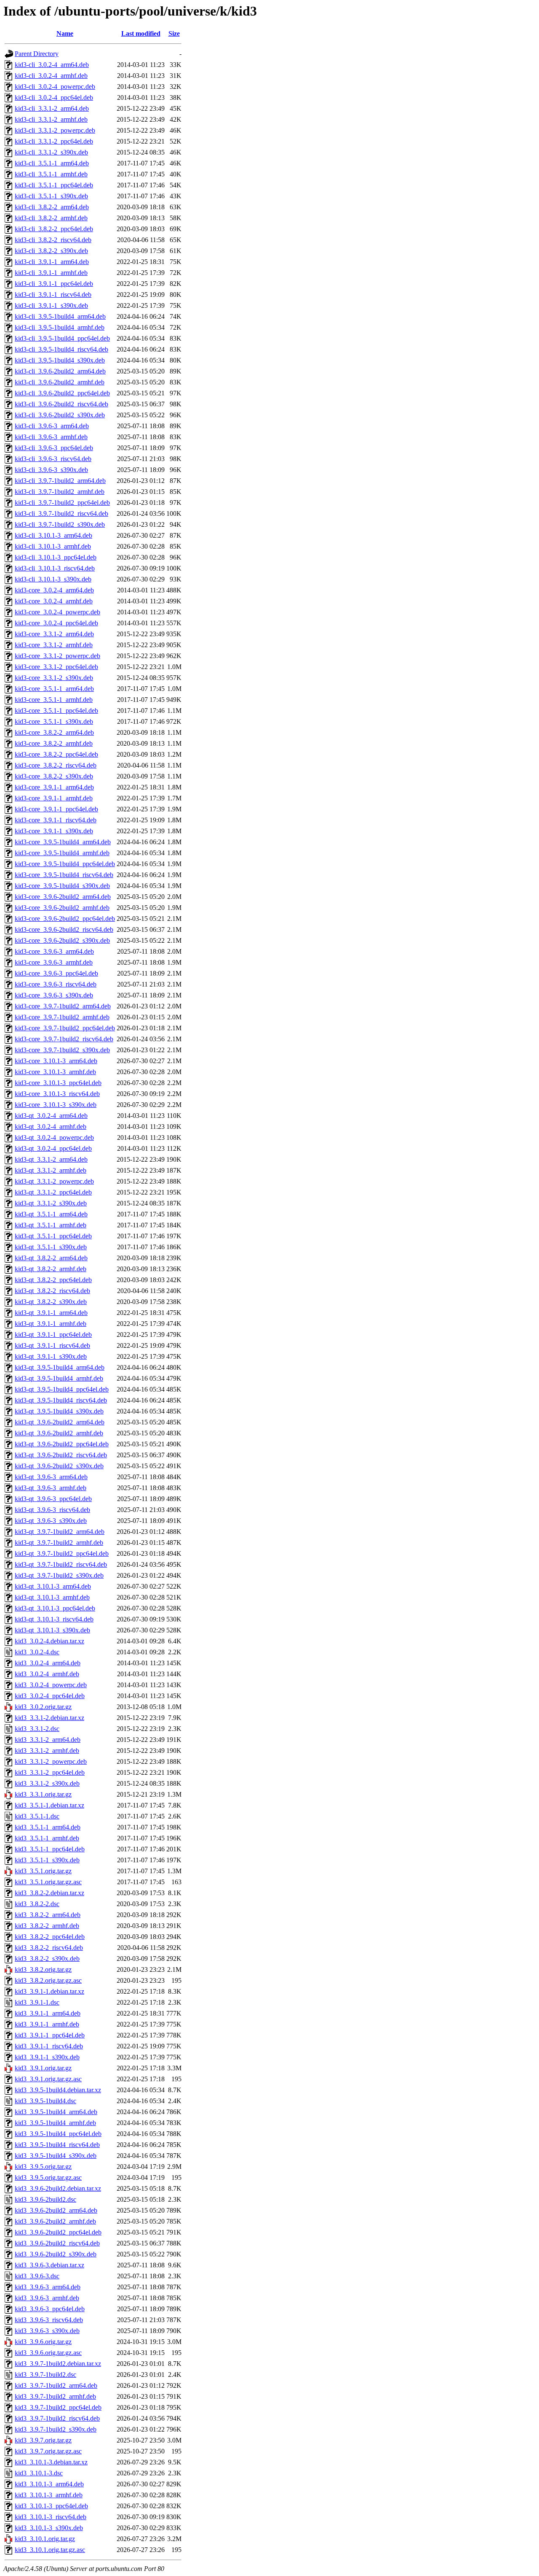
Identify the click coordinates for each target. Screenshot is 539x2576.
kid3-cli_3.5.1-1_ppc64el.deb (54, 185)
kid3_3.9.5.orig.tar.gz (43, 2167)
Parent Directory (37, 54)
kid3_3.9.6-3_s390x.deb (47, 2331)
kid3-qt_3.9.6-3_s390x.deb (51, 1521)
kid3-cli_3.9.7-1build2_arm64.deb (60, 481)
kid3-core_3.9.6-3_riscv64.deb (56, 984)
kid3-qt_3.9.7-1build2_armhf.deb (59, 1543)
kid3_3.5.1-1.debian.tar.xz (49, 1805)
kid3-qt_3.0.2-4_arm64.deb (51, 1116)
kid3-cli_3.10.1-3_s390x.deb (53, 579)
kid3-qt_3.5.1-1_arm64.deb (51, 1214)
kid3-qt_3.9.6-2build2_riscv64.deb (61, 1455)
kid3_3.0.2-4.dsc (37, 1652)
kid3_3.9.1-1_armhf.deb (47, 2024)
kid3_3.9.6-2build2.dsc (45, 2199)
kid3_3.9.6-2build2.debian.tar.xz (58, 2188)
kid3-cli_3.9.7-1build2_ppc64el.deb (62, 503)
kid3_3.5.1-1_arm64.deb (48, 1827)
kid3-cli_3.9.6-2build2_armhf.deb (60, 382)
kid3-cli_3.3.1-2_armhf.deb (51, 119)
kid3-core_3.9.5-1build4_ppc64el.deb (65, 864)
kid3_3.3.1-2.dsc (37, 1729)
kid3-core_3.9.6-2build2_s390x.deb (62, 940)
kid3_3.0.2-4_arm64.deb (48, 1663)
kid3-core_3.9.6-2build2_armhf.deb (62, 908)
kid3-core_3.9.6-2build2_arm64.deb (63, 897)
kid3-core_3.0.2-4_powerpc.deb (57, 612)
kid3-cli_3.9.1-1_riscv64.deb (53, 295)
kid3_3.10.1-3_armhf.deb (49, 2495)
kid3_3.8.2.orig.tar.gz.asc (48, 1980)
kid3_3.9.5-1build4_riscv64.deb (57, 2145)
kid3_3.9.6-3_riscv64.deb (49, 2320)
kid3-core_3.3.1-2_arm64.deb (54, 634)
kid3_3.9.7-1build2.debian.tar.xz (58, 2364)
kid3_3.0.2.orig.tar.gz (43, 1707)
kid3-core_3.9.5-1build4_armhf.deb (62, 853)
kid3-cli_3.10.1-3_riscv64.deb (55, 568)
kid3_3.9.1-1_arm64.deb (48, 2013)
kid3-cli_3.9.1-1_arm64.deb (52, 262)
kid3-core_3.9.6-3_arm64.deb (54, 951)
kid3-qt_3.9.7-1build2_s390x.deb (59, 1575)
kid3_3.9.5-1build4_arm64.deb (56, 2112)
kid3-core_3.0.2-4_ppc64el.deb (56, 623)
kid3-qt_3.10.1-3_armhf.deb (52, 1597)
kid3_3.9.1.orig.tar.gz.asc (48, 2079)
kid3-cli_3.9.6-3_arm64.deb (52, 426)
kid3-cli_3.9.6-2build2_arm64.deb (60, 371)
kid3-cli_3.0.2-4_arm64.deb (52, 65)
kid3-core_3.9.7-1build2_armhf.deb (62, 1017)
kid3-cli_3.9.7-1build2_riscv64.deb (61, 513)
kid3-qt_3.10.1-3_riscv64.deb (54, 1619)
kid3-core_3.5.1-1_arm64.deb (54, 689)
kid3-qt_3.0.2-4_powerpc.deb (54, 1137)
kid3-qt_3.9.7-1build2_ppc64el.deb (62, 1553)
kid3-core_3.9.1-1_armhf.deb (54, 798)
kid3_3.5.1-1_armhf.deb (47, 1838)
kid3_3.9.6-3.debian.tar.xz (49, 2265)
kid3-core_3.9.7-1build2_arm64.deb (63, 1006)
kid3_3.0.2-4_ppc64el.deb (50, 1696)
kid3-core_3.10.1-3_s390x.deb (56, 1105)
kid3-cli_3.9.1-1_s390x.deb (51, 305)
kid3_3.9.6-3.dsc (37, 2276)
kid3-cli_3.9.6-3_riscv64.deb (53, 459)
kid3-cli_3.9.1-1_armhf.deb (51, 273)
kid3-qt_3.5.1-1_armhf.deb (51, 1225)
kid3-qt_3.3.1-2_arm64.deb (51, 1159)
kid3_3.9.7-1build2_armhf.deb (55, 2396)
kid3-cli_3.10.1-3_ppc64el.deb (56, 557)
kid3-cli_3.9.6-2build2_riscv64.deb (61, 404)
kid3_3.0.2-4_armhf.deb (47, 1674)
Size (174, 33)
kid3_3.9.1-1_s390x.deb (47, 2057)
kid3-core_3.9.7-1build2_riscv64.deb (64, 1039)
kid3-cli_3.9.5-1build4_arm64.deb (60, 316)
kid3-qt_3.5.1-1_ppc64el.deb (53, 1236)
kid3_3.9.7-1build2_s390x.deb (56, 2429)
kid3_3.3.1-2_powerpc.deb (51, 1761)
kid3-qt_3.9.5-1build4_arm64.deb (60, 1367)
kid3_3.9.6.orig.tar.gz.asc (48, 2353)
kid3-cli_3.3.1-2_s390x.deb (51, 152)
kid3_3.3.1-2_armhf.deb (47, 1751)
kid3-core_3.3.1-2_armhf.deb (54, 645)
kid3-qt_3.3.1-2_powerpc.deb (54, 1181)
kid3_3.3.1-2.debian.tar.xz (49, 1718)
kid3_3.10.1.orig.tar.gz (45, 2539)
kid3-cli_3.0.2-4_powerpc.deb (55, 87)
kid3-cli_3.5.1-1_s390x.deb (51, 196)
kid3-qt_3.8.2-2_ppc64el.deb (53, 1280)
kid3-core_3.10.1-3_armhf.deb (55, 1072)
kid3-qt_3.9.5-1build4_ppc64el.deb (62, 1389)
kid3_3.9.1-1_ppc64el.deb (50, 2035)
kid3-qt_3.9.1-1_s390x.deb (51, 1356)
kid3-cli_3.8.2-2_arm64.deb (52, 207)
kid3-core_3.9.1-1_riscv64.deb (56, 820)
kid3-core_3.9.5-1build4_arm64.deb (63, 842)
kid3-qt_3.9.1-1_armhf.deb (51, 1324)
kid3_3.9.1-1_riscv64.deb (49, 2046)
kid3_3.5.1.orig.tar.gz (43, 1871)
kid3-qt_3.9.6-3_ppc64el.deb (53, 1499)
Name (65, 33)
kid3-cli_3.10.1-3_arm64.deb (53, 535)
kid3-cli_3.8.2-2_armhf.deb (51, 218)
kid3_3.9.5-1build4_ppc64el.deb (58, 2134)
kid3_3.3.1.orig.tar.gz (43, 1794)
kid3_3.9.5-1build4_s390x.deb (56, 2156)
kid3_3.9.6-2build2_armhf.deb (55, 2221)
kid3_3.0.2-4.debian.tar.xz (49, 1641)
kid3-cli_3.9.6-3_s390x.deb (51, 470)
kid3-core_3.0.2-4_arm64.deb (54, 590)
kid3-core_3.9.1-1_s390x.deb (54, 831)
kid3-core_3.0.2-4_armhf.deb (54, 601)
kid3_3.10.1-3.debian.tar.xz (51, 2462)
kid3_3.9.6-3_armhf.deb (47, 2298)
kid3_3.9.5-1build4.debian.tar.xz (58, 2090)
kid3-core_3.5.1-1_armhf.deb (54, 700)
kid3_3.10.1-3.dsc (39, 2473)
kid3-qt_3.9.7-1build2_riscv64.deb (61, 1564)
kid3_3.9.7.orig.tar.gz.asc (48, 2451)
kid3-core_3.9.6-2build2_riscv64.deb (64, 929)
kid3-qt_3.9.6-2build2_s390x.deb (59, 1466)
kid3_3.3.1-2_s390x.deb (47, 1783)
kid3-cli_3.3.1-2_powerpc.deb (55, 130)
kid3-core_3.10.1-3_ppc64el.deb (58, 1083)
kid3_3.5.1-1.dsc (37, 1816)
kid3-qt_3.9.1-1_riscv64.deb (52, 1345)
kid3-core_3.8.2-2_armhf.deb (54, 743)
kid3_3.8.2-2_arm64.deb (48, 1915)
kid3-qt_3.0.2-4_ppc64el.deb (53, 1148)
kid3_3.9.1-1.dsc (37, 2002)
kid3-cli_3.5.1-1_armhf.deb (51, 174)
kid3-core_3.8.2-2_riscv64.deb (56, 765)
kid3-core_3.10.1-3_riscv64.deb (57, 1094)
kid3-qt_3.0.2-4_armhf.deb (51, 1127)
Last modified (141, 33)
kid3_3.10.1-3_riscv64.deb (51, 2517)
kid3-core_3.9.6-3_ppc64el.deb (56, 973)
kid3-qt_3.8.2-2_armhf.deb (51, 1269)
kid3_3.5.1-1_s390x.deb (47, 1860)
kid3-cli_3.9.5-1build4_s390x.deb (60, 360)
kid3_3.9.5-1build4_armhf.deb (55, 2123)
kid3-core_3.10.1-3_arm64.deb (56, 1061)
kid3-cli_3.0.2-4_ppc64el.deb (54, 97)
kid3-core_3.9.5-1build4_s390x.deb (62, 886)
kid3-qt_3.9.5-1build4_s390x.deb (59, 1411)
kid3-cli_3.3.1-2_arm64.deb (52, 108)
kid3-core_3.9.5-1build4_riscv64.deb (64, 875)
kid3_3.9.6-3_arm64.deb (48, 2287)
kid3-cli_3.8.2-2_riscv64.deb (53, 240)
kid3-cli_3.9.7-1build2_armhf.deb (60, 492)
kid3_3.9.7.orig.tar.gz (43, 2440)
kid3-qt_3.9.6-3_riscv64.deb (52, 1510)
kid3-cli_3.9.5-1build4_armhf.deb (60, 327)
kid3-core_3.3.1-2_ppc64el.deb (56, 667)
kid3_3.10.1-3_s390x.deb (49, 2528)
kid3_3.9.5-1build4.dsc (45, 2101)
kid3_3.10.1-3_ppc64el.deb (51, 2506)
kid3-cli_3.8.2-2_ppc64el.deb (54, 229)
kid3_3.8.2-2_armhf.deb (47, 1926)
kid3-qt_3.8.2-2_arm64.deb (51, 1258)
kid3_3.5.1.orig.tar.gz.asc (48, 1882)
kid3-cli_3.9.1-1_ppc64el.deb (54, 284)
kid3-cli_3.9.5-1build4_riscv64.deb (61, 349)
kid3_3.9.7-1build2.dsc (45, 2375)
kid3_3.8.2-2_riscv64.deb (49, 1948)
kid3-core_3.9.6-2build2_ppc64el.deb (65, 919)
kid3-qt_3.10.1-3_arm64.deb (53, 1586)
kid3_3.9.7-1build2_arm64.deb (56, 2385)
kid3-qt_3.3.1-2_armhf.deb (51, 1170)
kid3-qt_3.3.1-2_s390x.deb (51, 1203)
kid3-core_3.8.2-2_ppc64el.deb (56, 754)
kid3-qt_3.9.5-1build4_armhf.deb (59, 1378)
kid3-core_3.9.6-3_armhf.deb (54, 962)
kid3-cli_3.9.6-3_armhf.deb (51, 437)
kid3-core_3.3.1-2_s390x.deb (54, 678)
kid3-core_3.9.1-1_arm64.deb (54, 787)
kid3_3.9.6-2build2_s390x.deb (56, 2254)
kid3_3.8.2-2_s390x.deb (47, 1959)
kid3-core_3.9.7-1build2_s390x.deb (62, 1050)
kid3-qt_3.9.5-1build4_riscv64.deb (61, 1400)
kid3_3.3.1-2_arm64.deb (48, 1740)
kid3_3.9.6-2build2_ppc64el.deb (58, 2232)
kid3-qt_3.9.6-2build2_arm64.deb (60, 1422)
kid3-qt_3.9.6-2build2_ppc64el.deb (62, 1444)
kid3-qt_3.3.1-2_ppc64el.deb (53, 1192)
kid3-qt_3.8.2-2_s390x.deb (51, 1302)
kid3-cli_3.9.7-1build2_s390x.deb (60, 524)
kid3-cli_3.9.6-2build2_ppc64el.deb (62, 393)
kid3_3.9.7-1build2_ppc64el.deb (58, 2407)
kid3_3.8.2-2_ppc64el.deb (50, 1937)
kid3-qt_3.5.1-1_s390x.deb (51, 1247)
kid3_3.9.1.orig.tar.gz (43, 2068)
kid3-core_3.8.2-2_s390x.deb (54, 776)
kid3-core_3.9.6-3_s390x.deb (54, 995)
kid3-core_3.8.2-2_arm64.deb (54, 732)
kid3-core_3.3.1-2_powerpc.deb (57, 656)
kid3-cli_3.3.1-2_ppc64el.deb (54, 141)
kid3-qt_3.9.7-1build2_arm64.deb (60, 1532)
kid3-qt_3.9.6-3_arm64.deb (51, 1477)
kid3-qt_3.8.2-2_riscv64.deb (52, 1291)
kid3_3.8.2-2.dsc (37, 1904)
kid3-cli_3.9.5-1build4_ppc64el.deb (62, 338)
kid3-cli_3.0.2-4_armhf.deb (51, 76)
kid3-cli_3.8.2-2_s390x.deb (51, 251)
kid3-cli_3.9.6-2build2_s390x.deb (60, 415)
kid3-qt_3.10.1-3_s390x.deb (52, 1630)
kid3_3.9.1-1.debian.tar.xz (49, 1991)
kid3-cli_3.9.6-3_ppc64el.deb (54, 448)
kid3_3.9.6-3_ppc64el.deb (50, 2309)
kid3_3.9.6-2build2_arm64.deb (56, 2210)
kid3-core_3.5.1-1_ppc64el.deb (56, 711)
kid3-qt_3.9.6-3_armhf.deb (51, 1488)
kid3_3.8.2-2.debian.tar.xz (49, 1893)
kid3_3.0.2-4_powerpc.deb (51, 1685)
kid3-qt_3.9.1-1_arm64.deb (51, 1313)
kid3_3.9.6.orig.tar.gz (43, 2342)
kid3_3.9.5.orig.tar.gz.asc (48, 2177)
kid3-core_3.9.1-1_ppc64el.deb (56, 809)
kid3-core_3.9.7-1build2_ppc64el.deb (65, 1028)
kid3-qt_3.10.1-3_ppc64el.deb (55, 1608)
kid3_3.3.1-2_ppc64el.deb (50, 1772)
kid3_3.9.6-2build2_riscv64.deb (57, 2243)
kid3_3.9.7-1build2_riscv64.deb (57, 2418)
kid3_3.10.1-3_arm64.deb (49, 2484)
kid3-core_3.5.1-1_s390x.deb (54, 721)
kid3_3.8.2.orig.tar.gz (43, 1969)
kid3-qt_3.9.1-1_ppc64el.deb (53, 1335)
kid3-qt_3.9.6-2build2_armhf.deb (59, 1433)
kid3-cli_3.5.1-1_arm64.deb (52, 163)
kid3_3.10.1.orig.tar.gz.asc (50, 2550)
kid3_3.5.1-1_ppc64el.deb (50, 1849)
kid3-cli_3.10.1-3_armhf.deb (53, 546)
